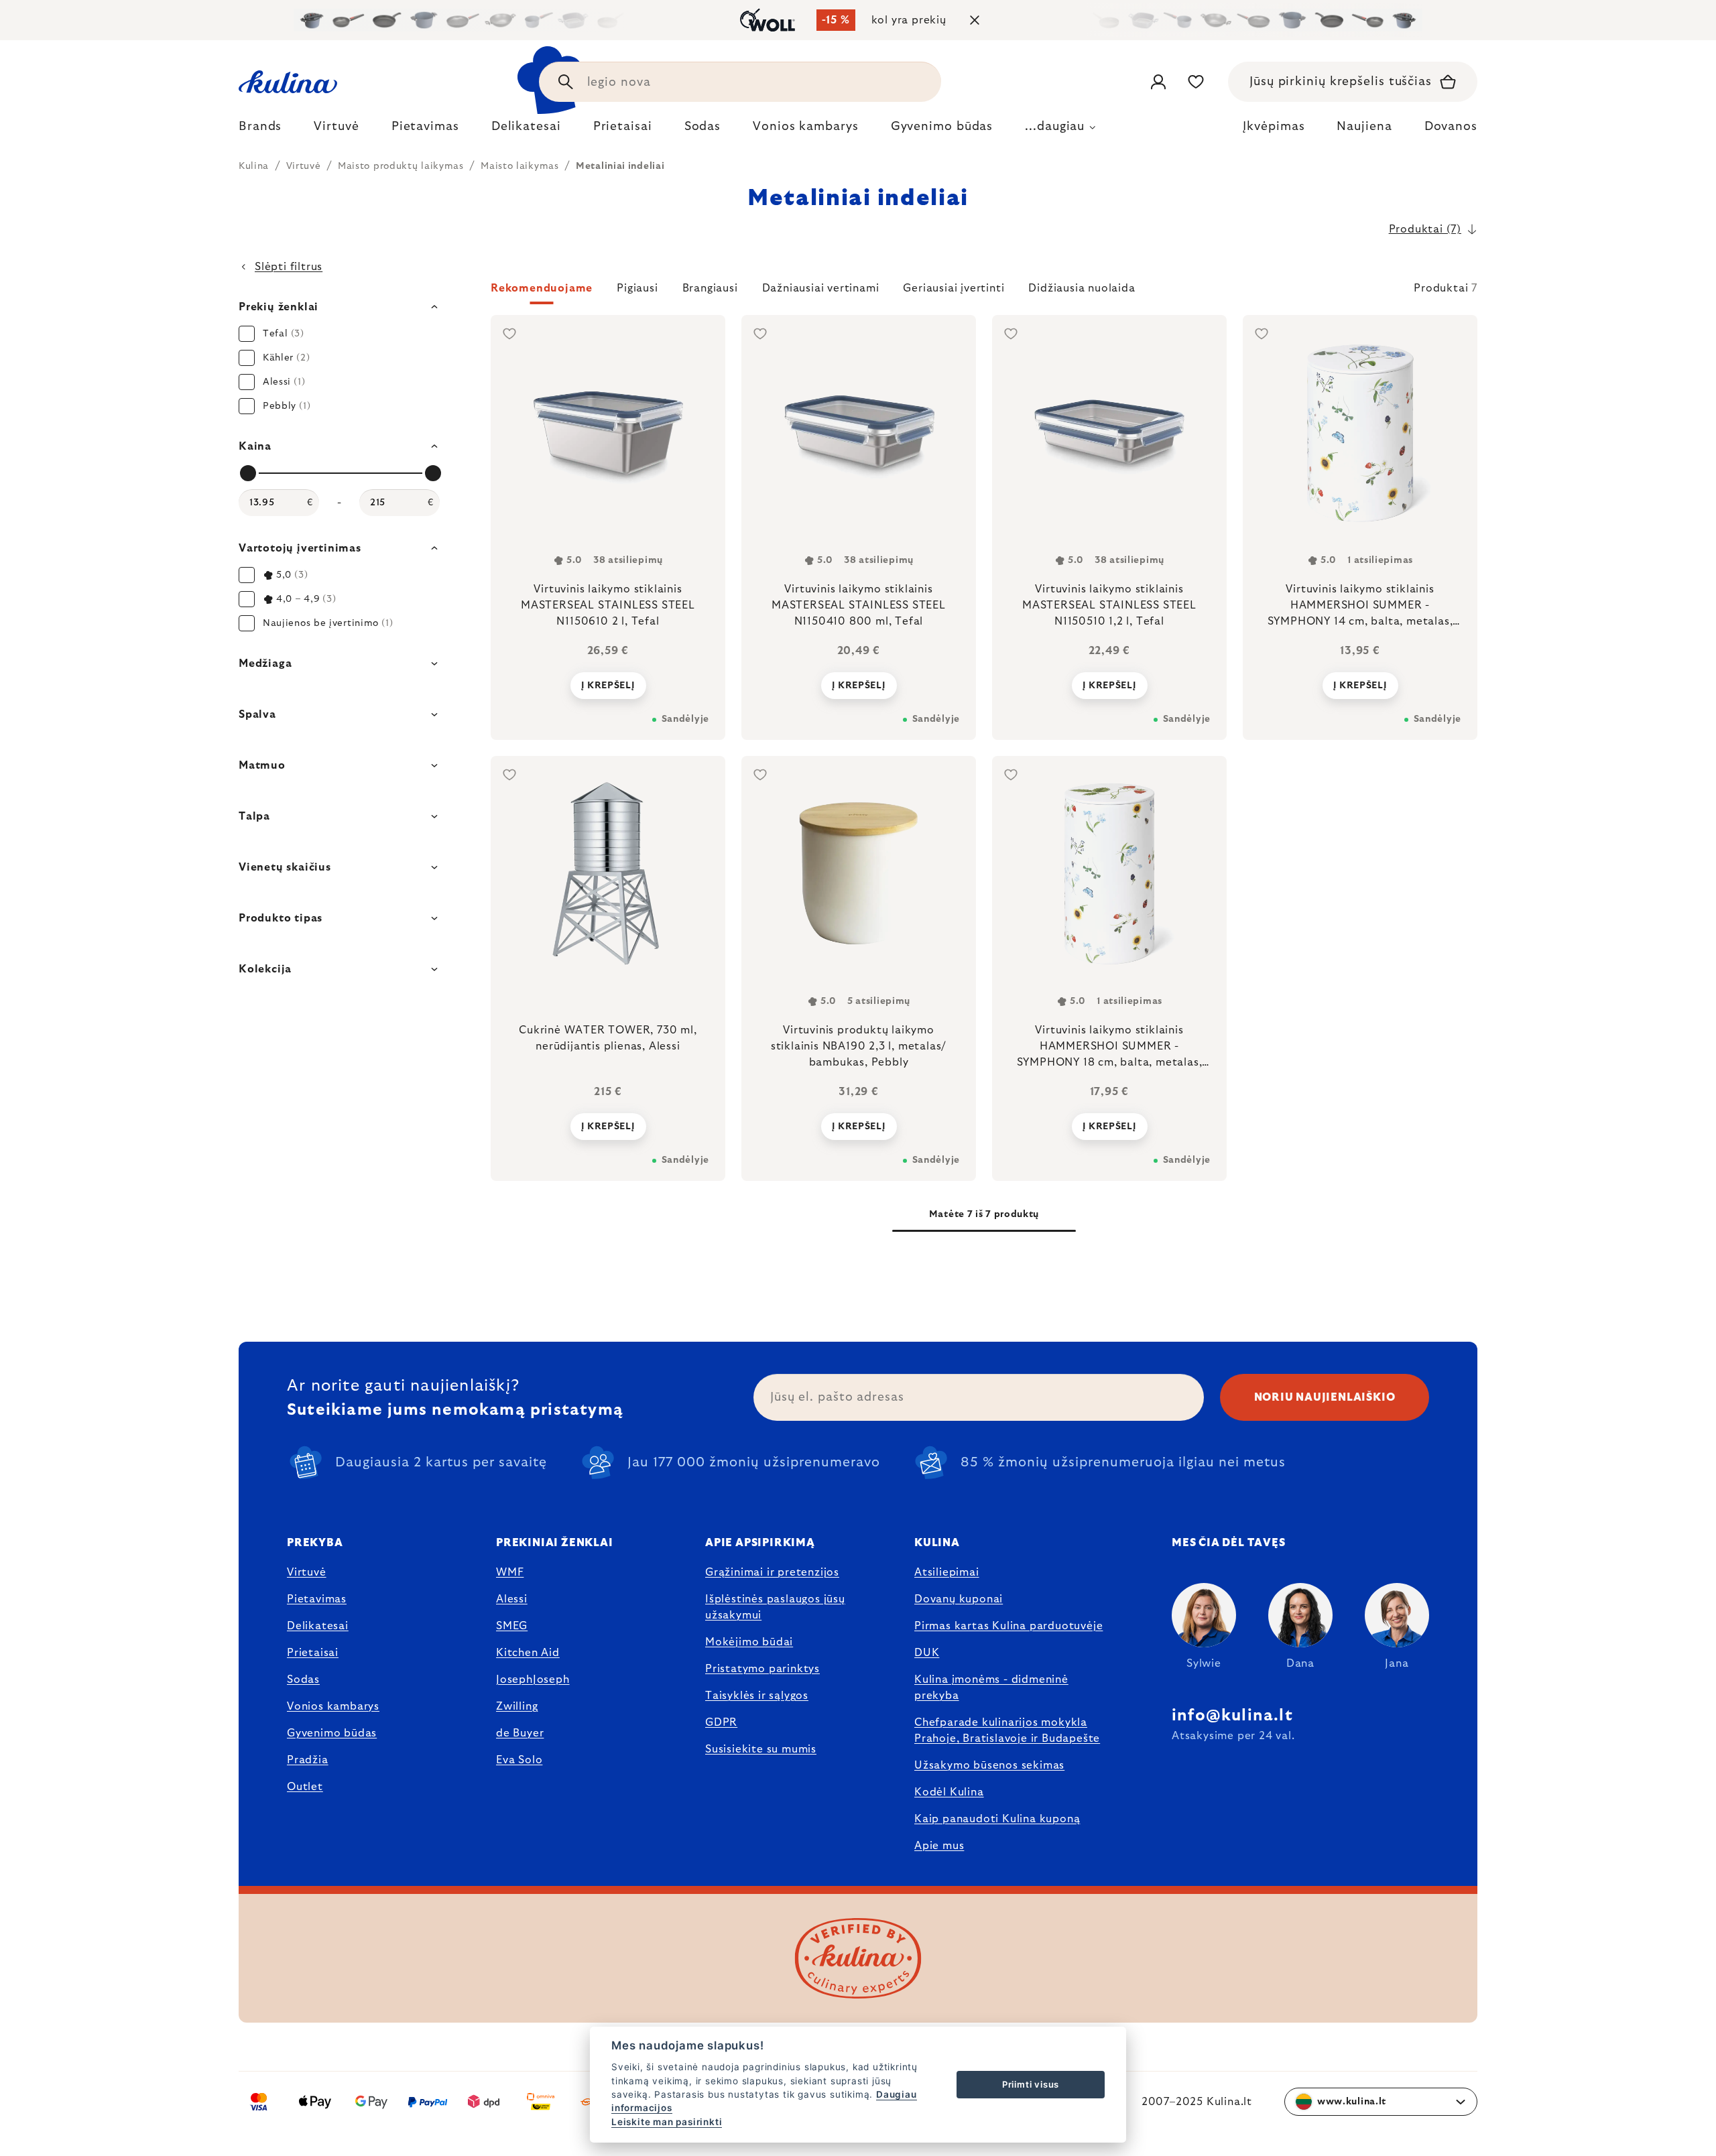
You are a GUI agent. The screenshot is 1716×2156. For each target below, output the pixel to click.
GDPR (721, 1722)
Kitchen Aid (528, 1653)
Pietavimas (317, 1599)
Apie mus (939, 1846)
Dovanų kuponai (959, 1599)
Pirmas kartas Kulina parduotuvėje (1008, 1626)
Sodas (303, 1679)
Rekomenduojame (542, 288)
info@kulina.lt (1232, 1716)
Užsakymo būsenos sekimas (989, 1765)
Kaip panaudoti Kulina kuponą (997, 1819)
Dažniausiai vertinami (821, 288)
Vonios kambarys (333, 1706)
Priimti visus (1031, 2084)
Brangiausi (710, 288)
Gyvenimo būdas (332, 1733)
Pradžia (308, 1760)
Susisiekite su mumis (761, 1749)
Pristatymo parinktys (762, 1669)
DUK (927, 1653)
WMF (510, 1572)
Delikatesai (318, 1626)
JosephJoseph (533, 1679)
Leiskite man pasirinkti (667, 2122)
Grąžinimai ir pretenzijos (772, 1572)
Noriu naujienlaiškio (1325, 1397)
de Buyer (520, 1733)
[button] (984, 292)
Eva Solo (519, 1760)
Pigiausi (637, 288)
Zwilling (517, 1706)
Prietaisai (313, 1653)
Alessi (512, 1599)
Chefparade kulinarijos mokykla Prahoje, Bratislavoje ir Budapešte (1007, 1730)
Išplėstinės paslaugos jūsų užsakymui (775, 1607)
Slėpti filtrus (289, 267)
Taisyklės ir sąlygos (757, 1696)
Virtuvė (307, 1572)
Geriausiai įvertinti (954, 288)
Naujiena (1364, 127)
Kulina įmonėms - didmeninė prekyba (991, 1688)
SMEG (512, 1626)
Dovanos (1451, 127)
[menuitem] (260, 130)
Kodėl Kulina (949, 1792)
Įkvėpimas (1274, 127)
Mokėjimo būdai (749, 1642)
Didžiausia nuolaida (1082, 288)
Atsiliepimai (947, 1572)
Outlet (305, 1787)
